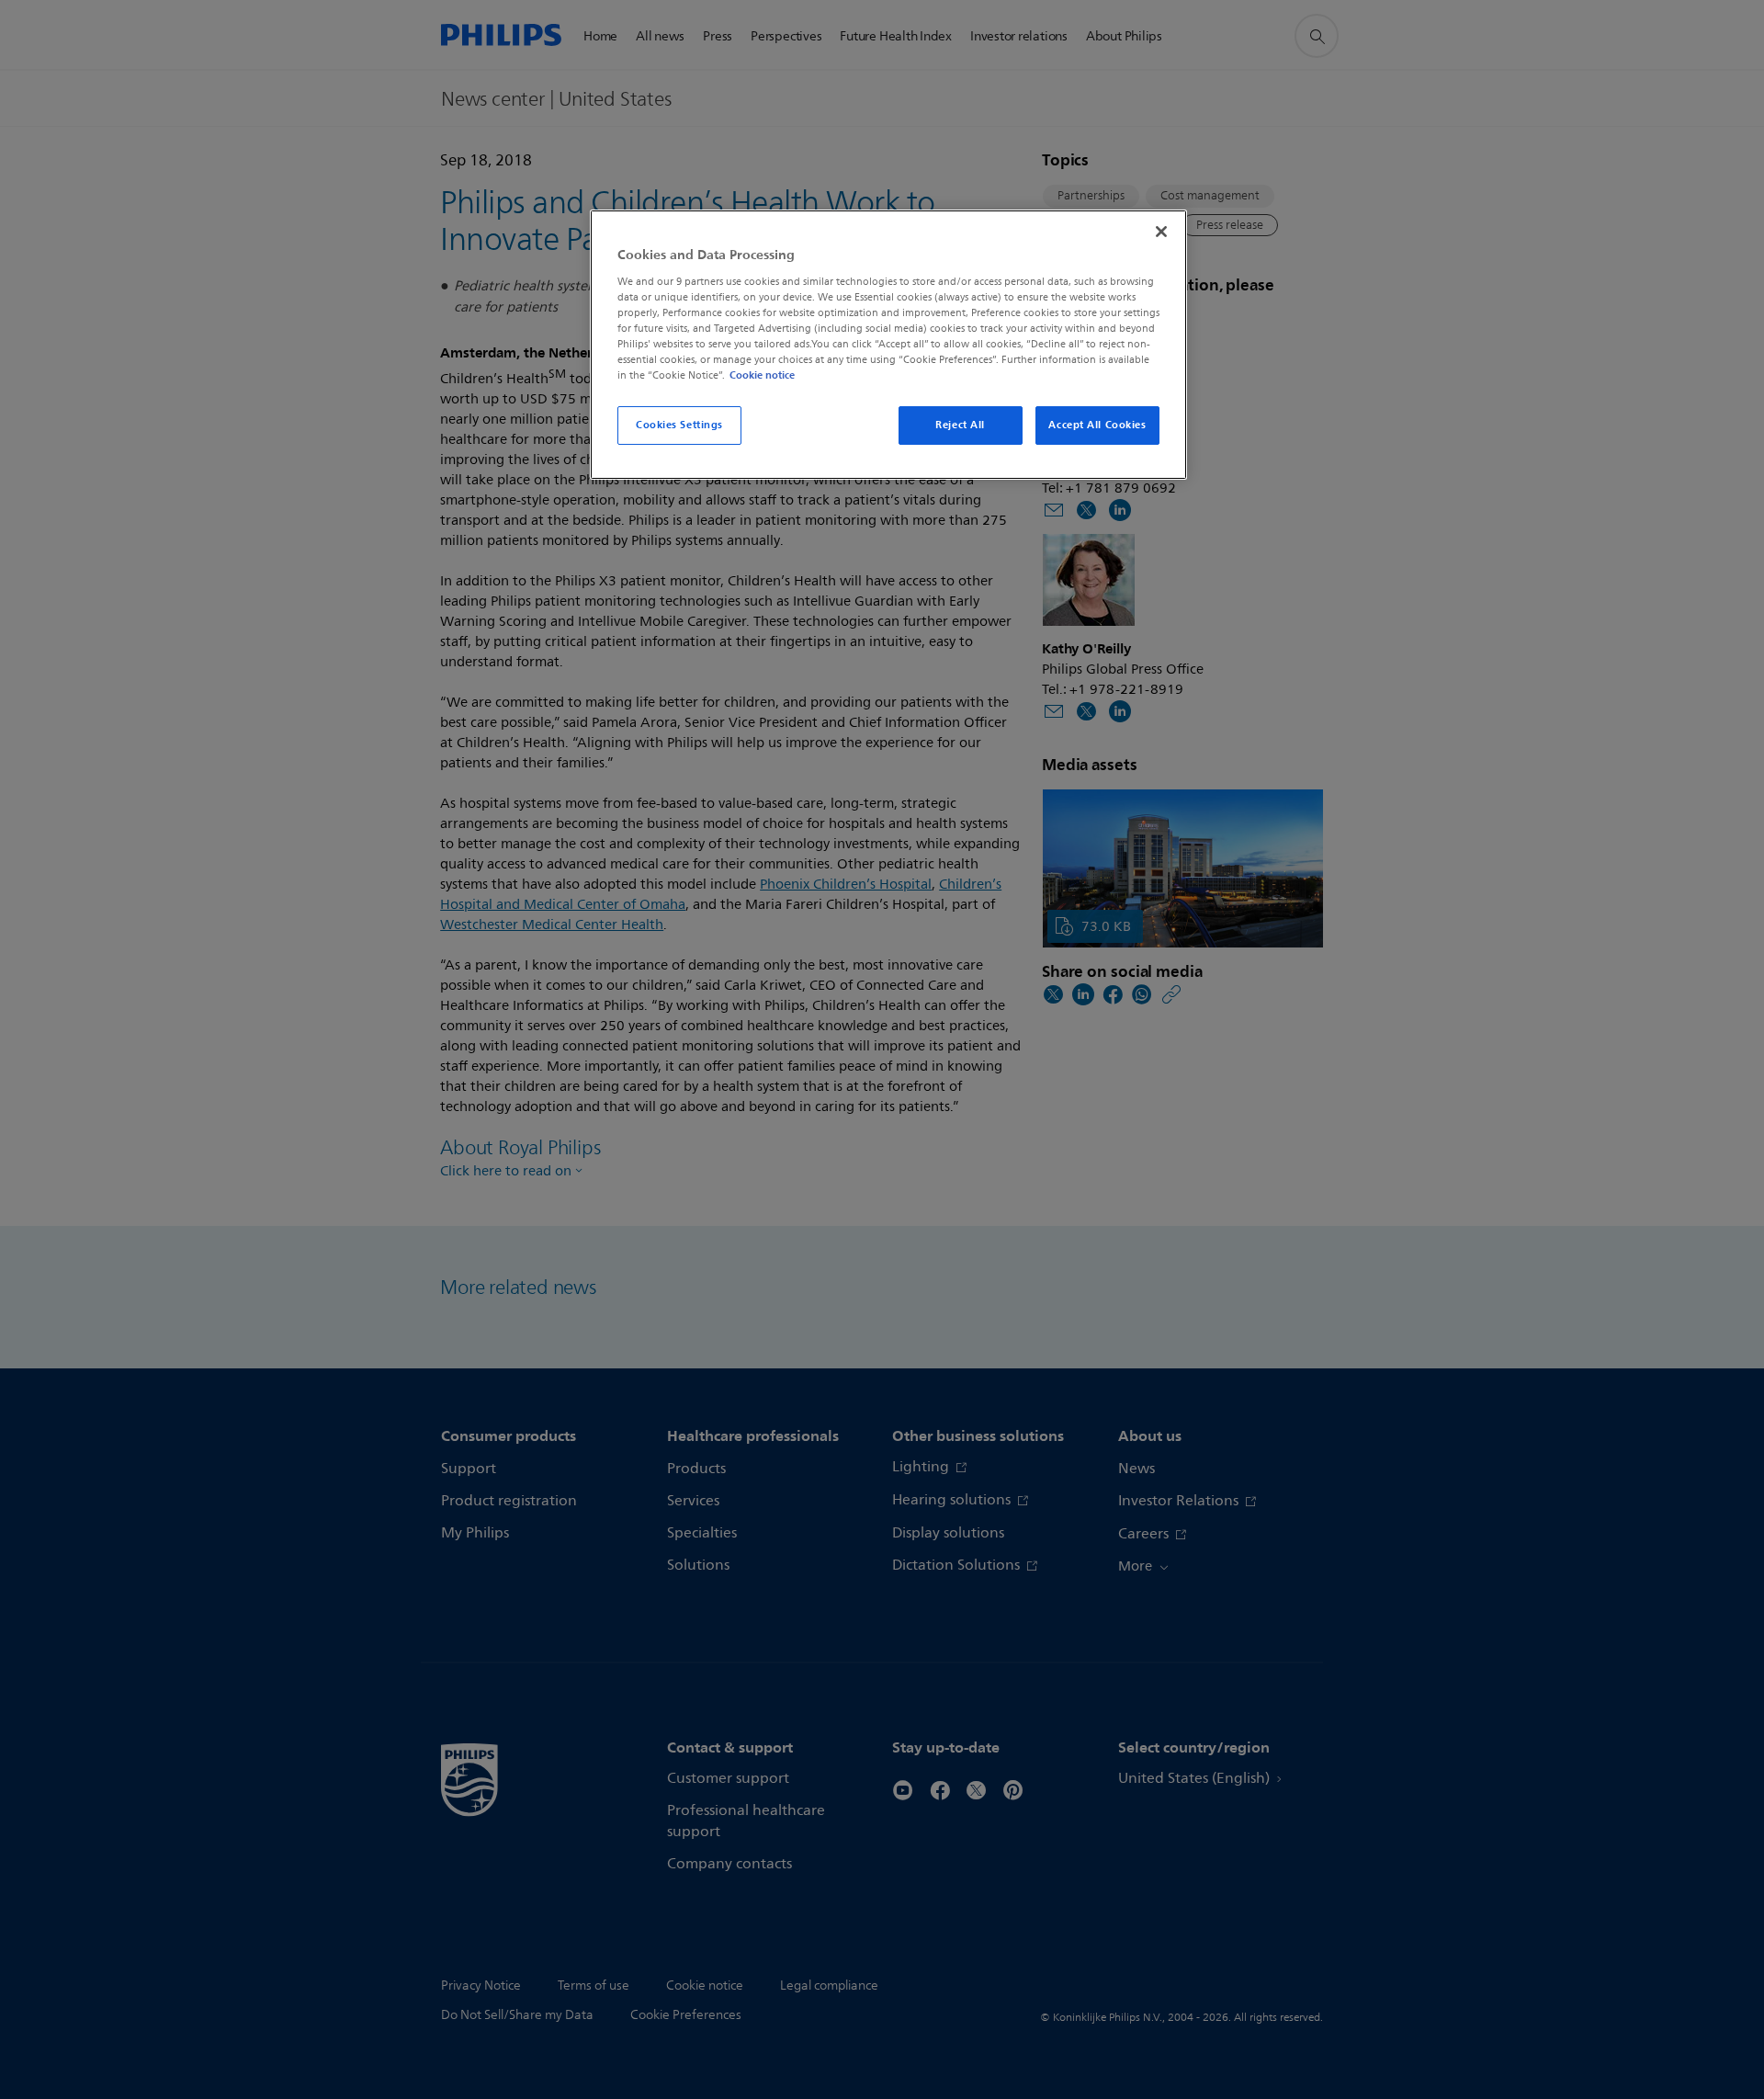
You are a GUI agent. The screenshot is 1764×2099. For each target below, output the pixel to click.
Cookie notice (762, 375)
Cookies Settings (679, 425)
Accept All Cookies (1097, 425)
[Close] (1161, 232)
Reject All (960, 425)
